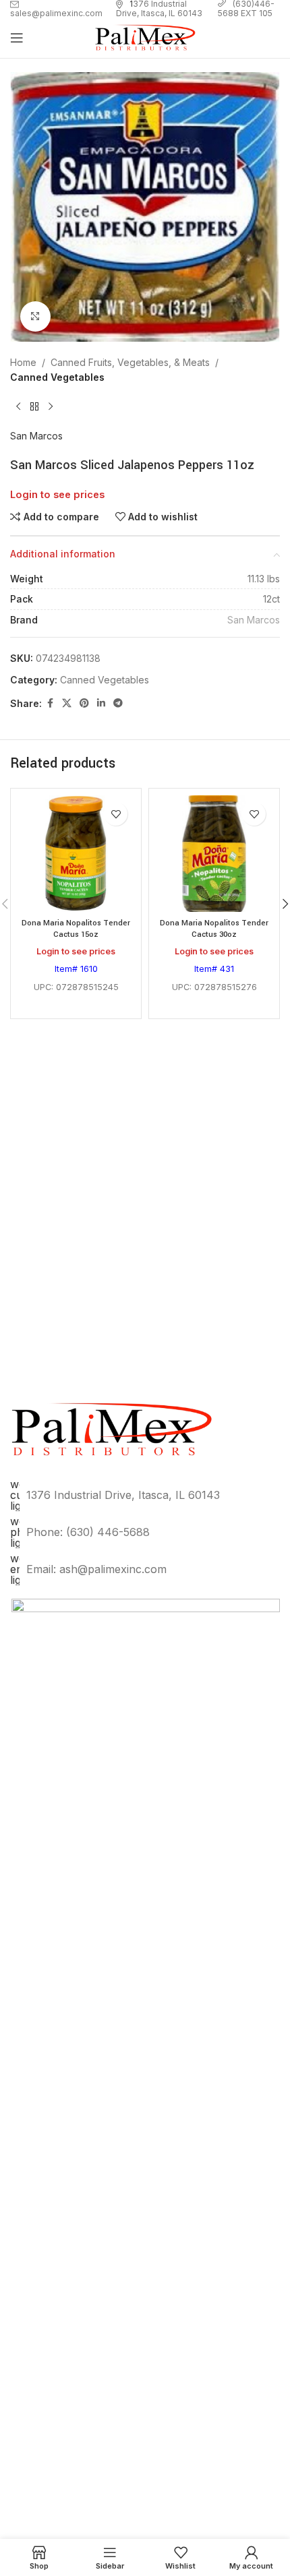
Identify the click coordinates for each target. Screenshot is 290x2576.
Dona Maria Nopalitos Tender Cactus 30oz (214, 929)
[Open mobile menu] (17, 38)
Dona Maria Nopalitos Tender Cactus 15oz (76, 929)
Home (23, 362)
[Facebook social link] (50, 703)
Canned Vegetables (57, 377)
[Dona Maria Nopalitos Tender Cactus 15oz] (76, 854)
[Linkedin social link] (101, 703)
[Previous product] (18, 407)
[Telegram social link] (118, 703)
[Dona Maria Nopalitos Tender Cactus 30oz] (214, 854)
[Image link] (146, 2103)
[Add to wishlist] (116, 814)
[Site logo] (145, 37)
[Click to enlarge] (35, 316)
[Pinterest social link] (84, 703)
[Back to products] (34, 407)
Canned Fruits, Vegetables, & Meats (130, 362)
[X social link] (67, 703)
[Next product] (51, 407)
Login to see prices (57, 495)
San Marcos (36, 436)
